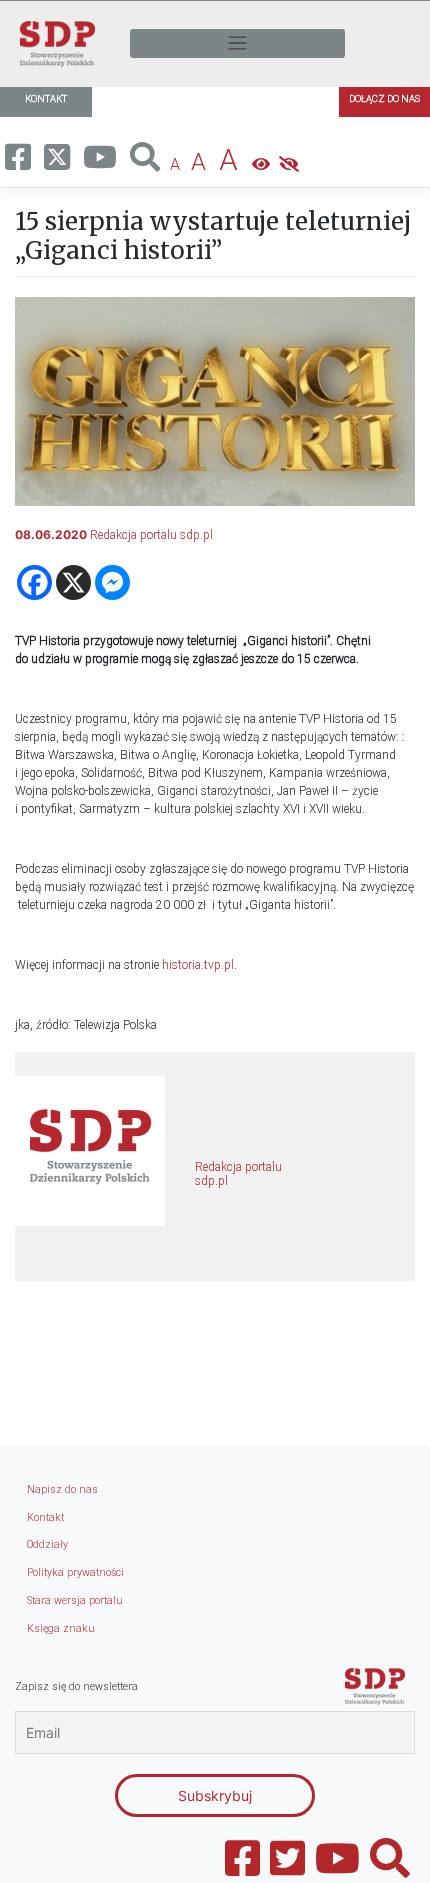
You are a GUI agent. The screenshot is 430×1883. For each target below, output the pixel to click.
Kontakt (45, 1517)
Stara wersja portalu (75, 1600)
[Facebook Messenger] (112, 582)
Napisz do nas (62, 1489)
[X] (73, 582)
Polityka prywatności (75, 1572)
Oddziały (47, 1544)
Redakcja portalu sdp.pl (151, 535)
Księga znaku (61, 1628)
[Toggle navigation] (237, 43)
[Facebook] (34, 582)
